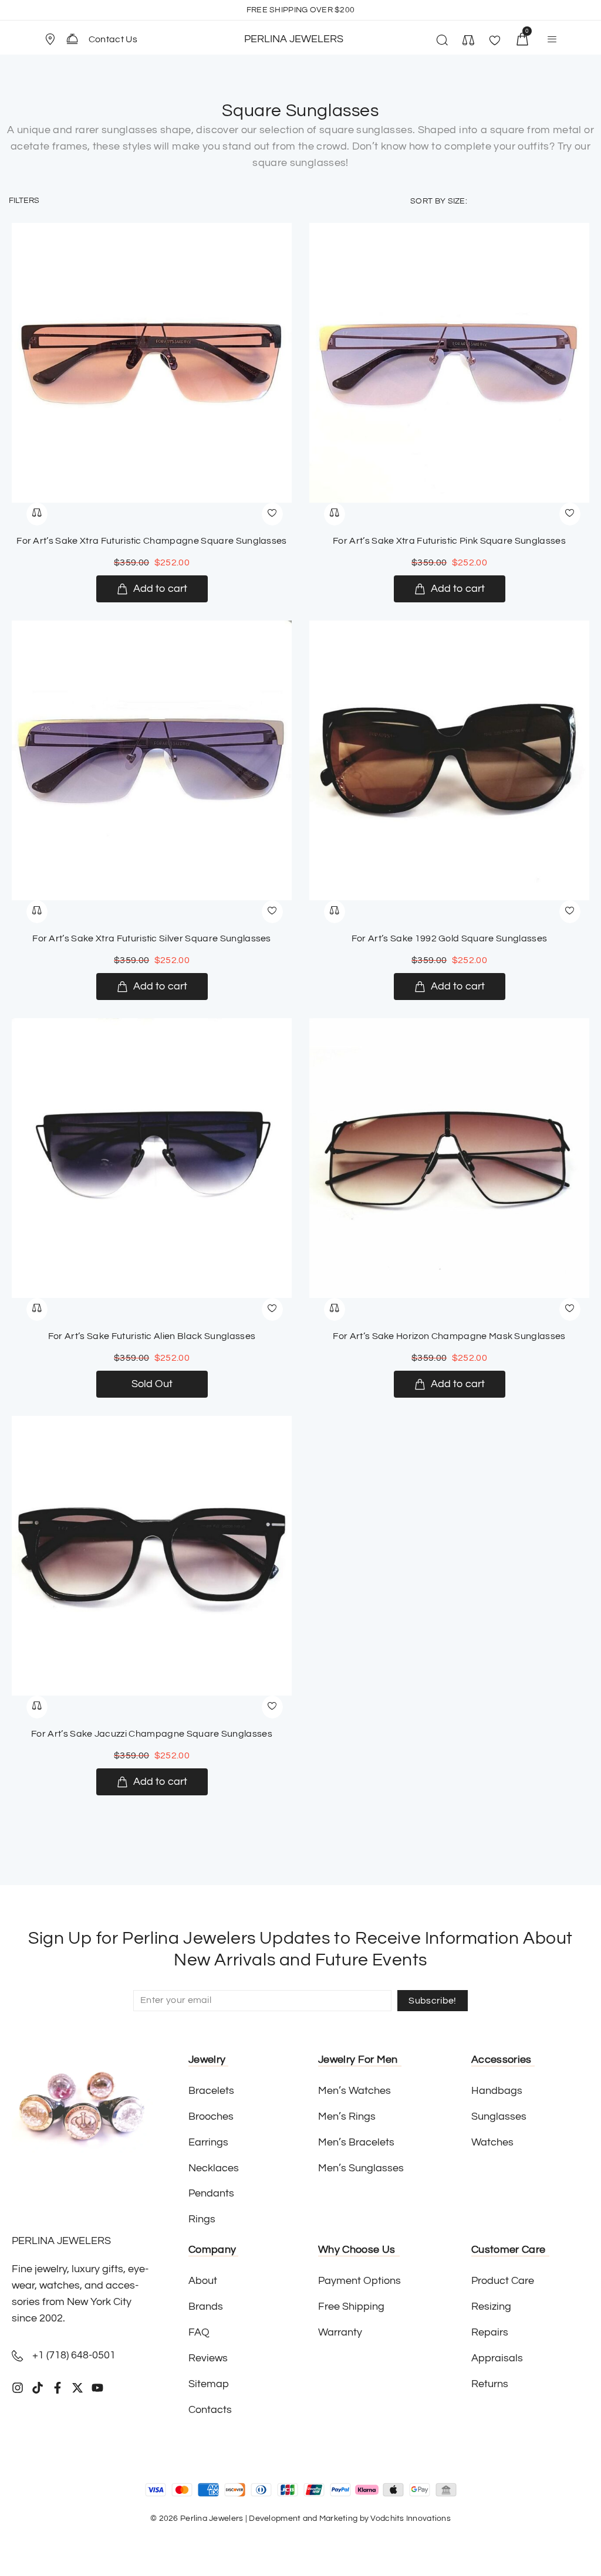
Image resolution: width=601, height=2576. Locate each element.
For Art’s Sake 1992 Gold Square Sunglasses (449, 938)
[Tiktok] (38, 2388)
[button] (55, 39)
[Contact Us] (72, 39)
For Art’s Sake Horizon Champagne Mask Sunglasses (449, 1336)
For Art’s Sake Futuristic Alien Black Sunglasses (152, 1336)
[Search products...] (442, 42)
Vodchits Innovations (411, 2519)
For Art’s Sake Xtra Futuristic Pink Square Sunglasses (449, 541)
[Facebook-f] (58, 2388)
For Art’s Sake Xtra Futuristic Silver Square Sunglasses (152, 938)
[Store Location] (50, 39)
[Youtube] (97, 2388)
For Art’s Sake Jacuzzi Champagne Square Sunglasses (152, 1734)
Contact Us (113, 39)
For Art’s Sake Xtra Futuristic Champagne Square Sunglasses (152, 541)
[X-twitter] (77, 2388)
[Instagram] (18, 2388)
